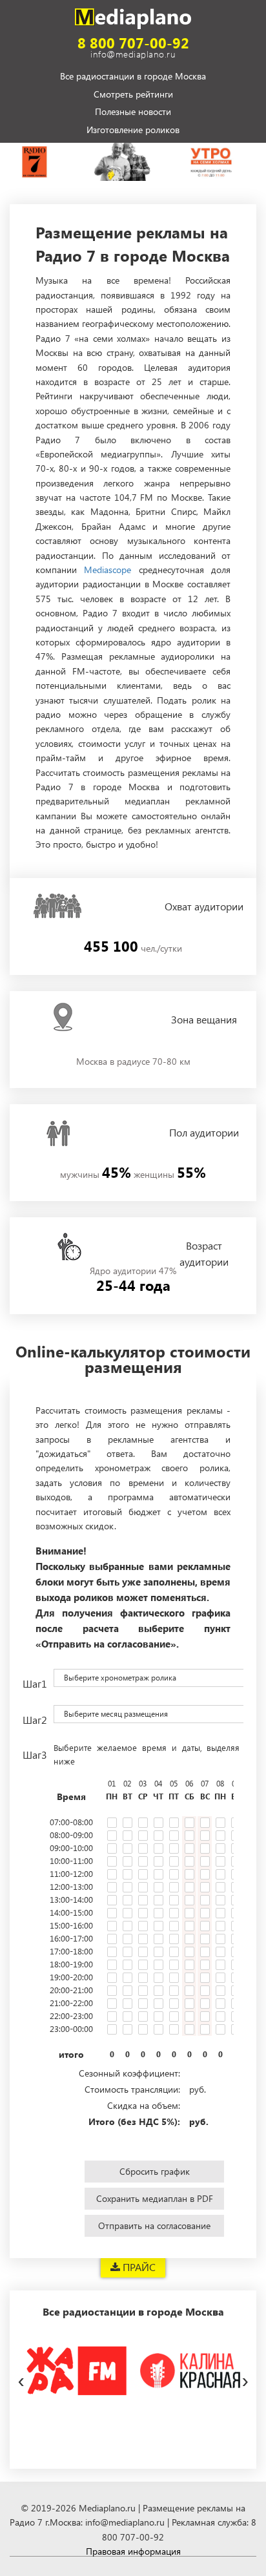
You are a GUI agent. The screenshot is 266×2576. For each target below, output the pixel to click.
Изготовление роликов (133, 130)
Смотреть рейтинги (133, 94)
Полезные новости (133, 112)
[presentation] (21, 2378)
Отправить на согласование (154, 2225)
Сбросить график (155, 2171)
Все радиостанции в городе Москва (133, 77)
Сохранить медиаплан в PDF (155, 2198)
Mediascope (107, 570)
